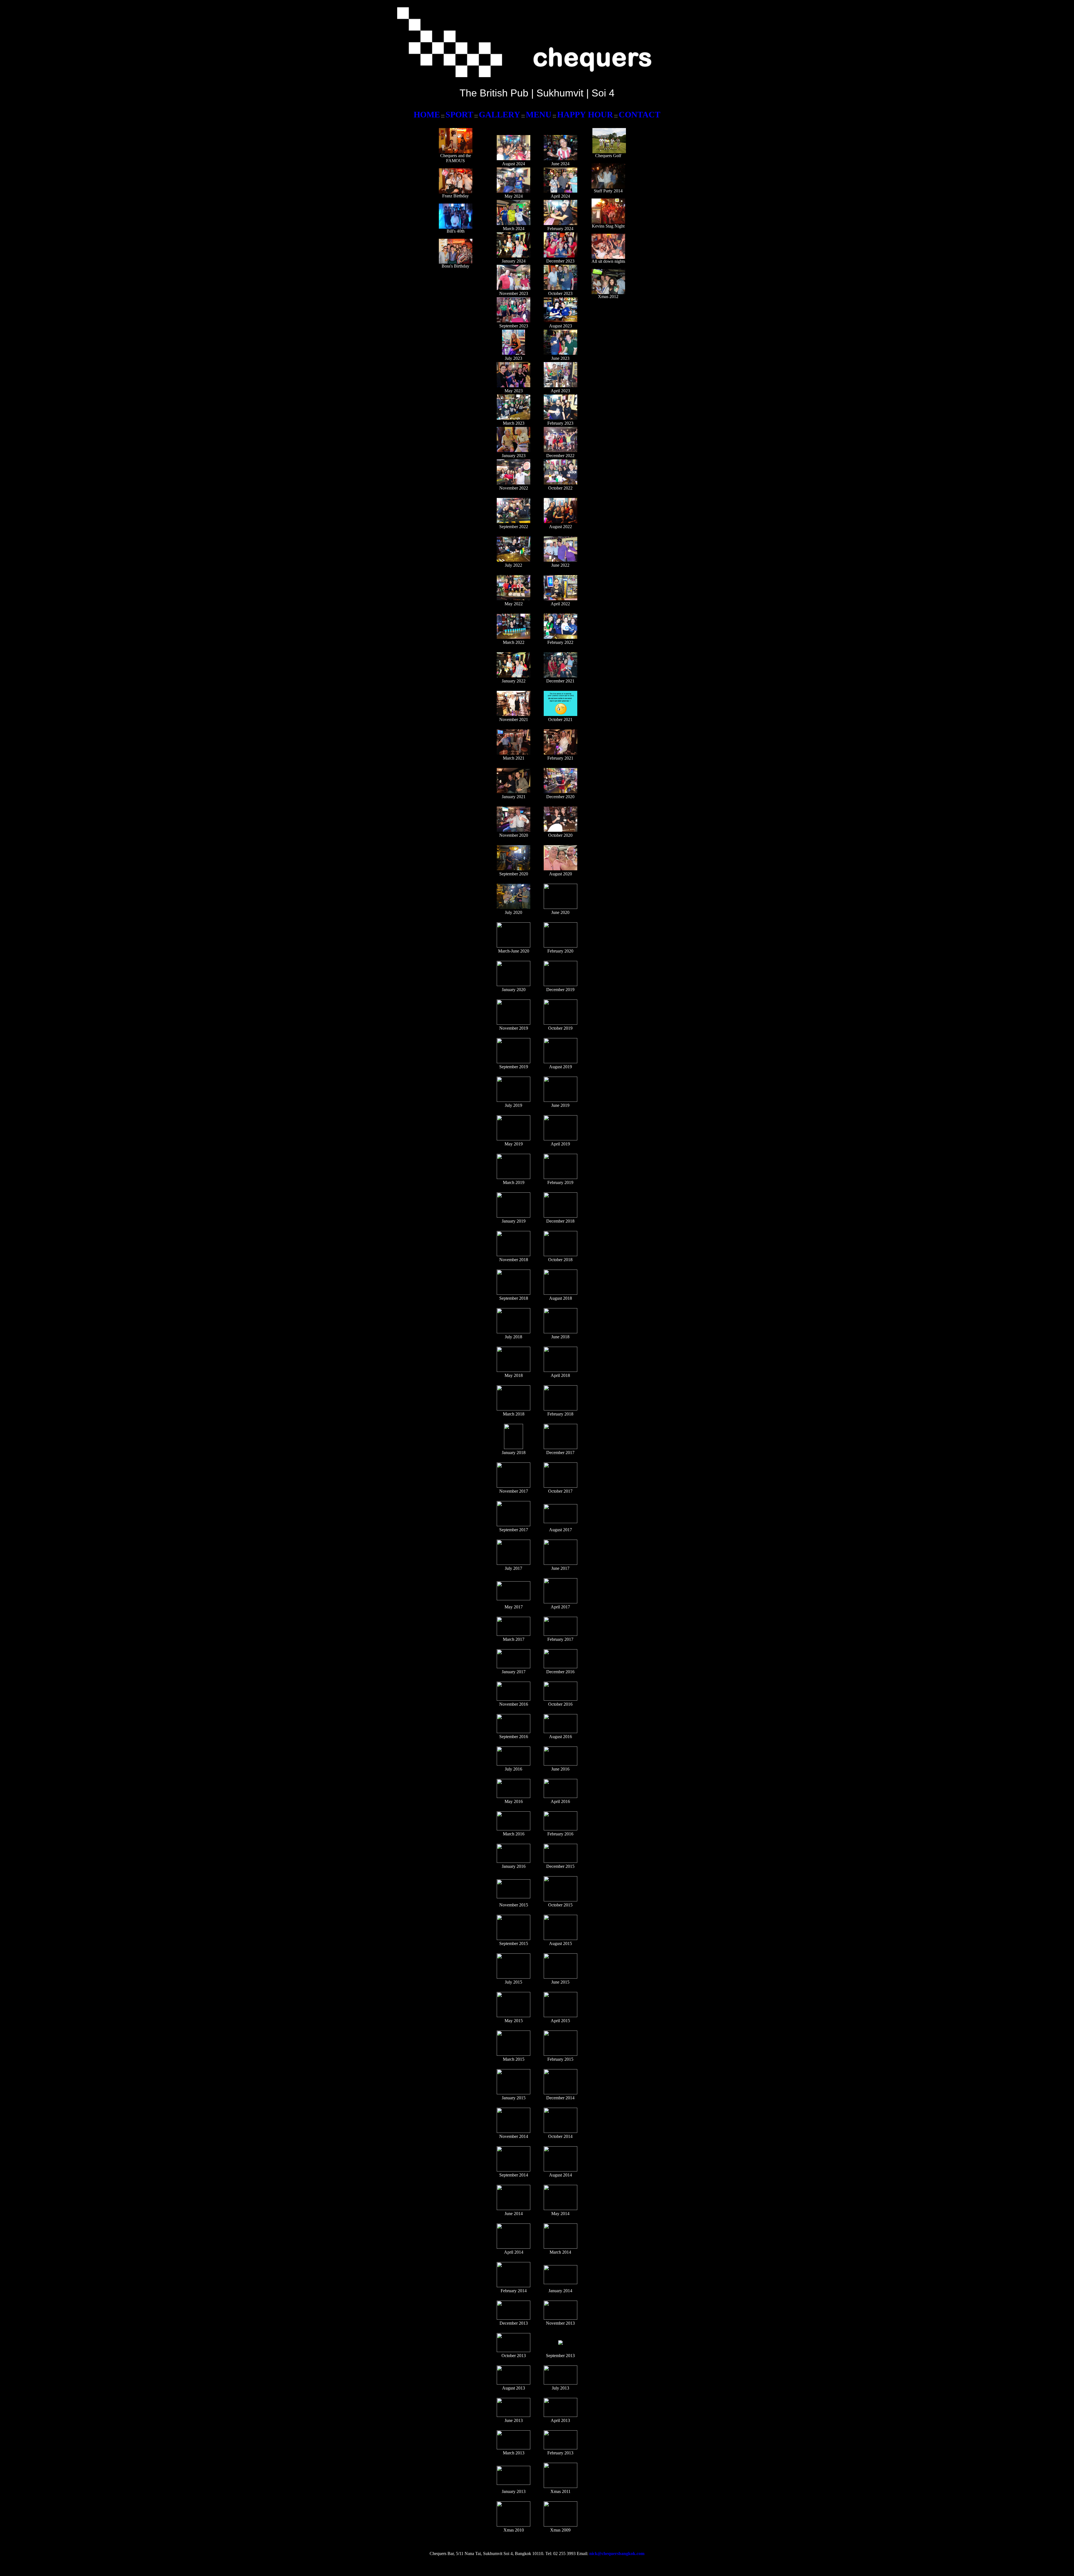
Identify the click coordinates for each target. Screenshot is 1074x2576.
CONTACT (640, 114)
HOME (427, 114)
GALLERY (500, 114)
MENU (539, 114)
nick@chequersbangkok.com (617, 2553)
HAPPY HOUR (585, 114)
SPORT (459, 114)
